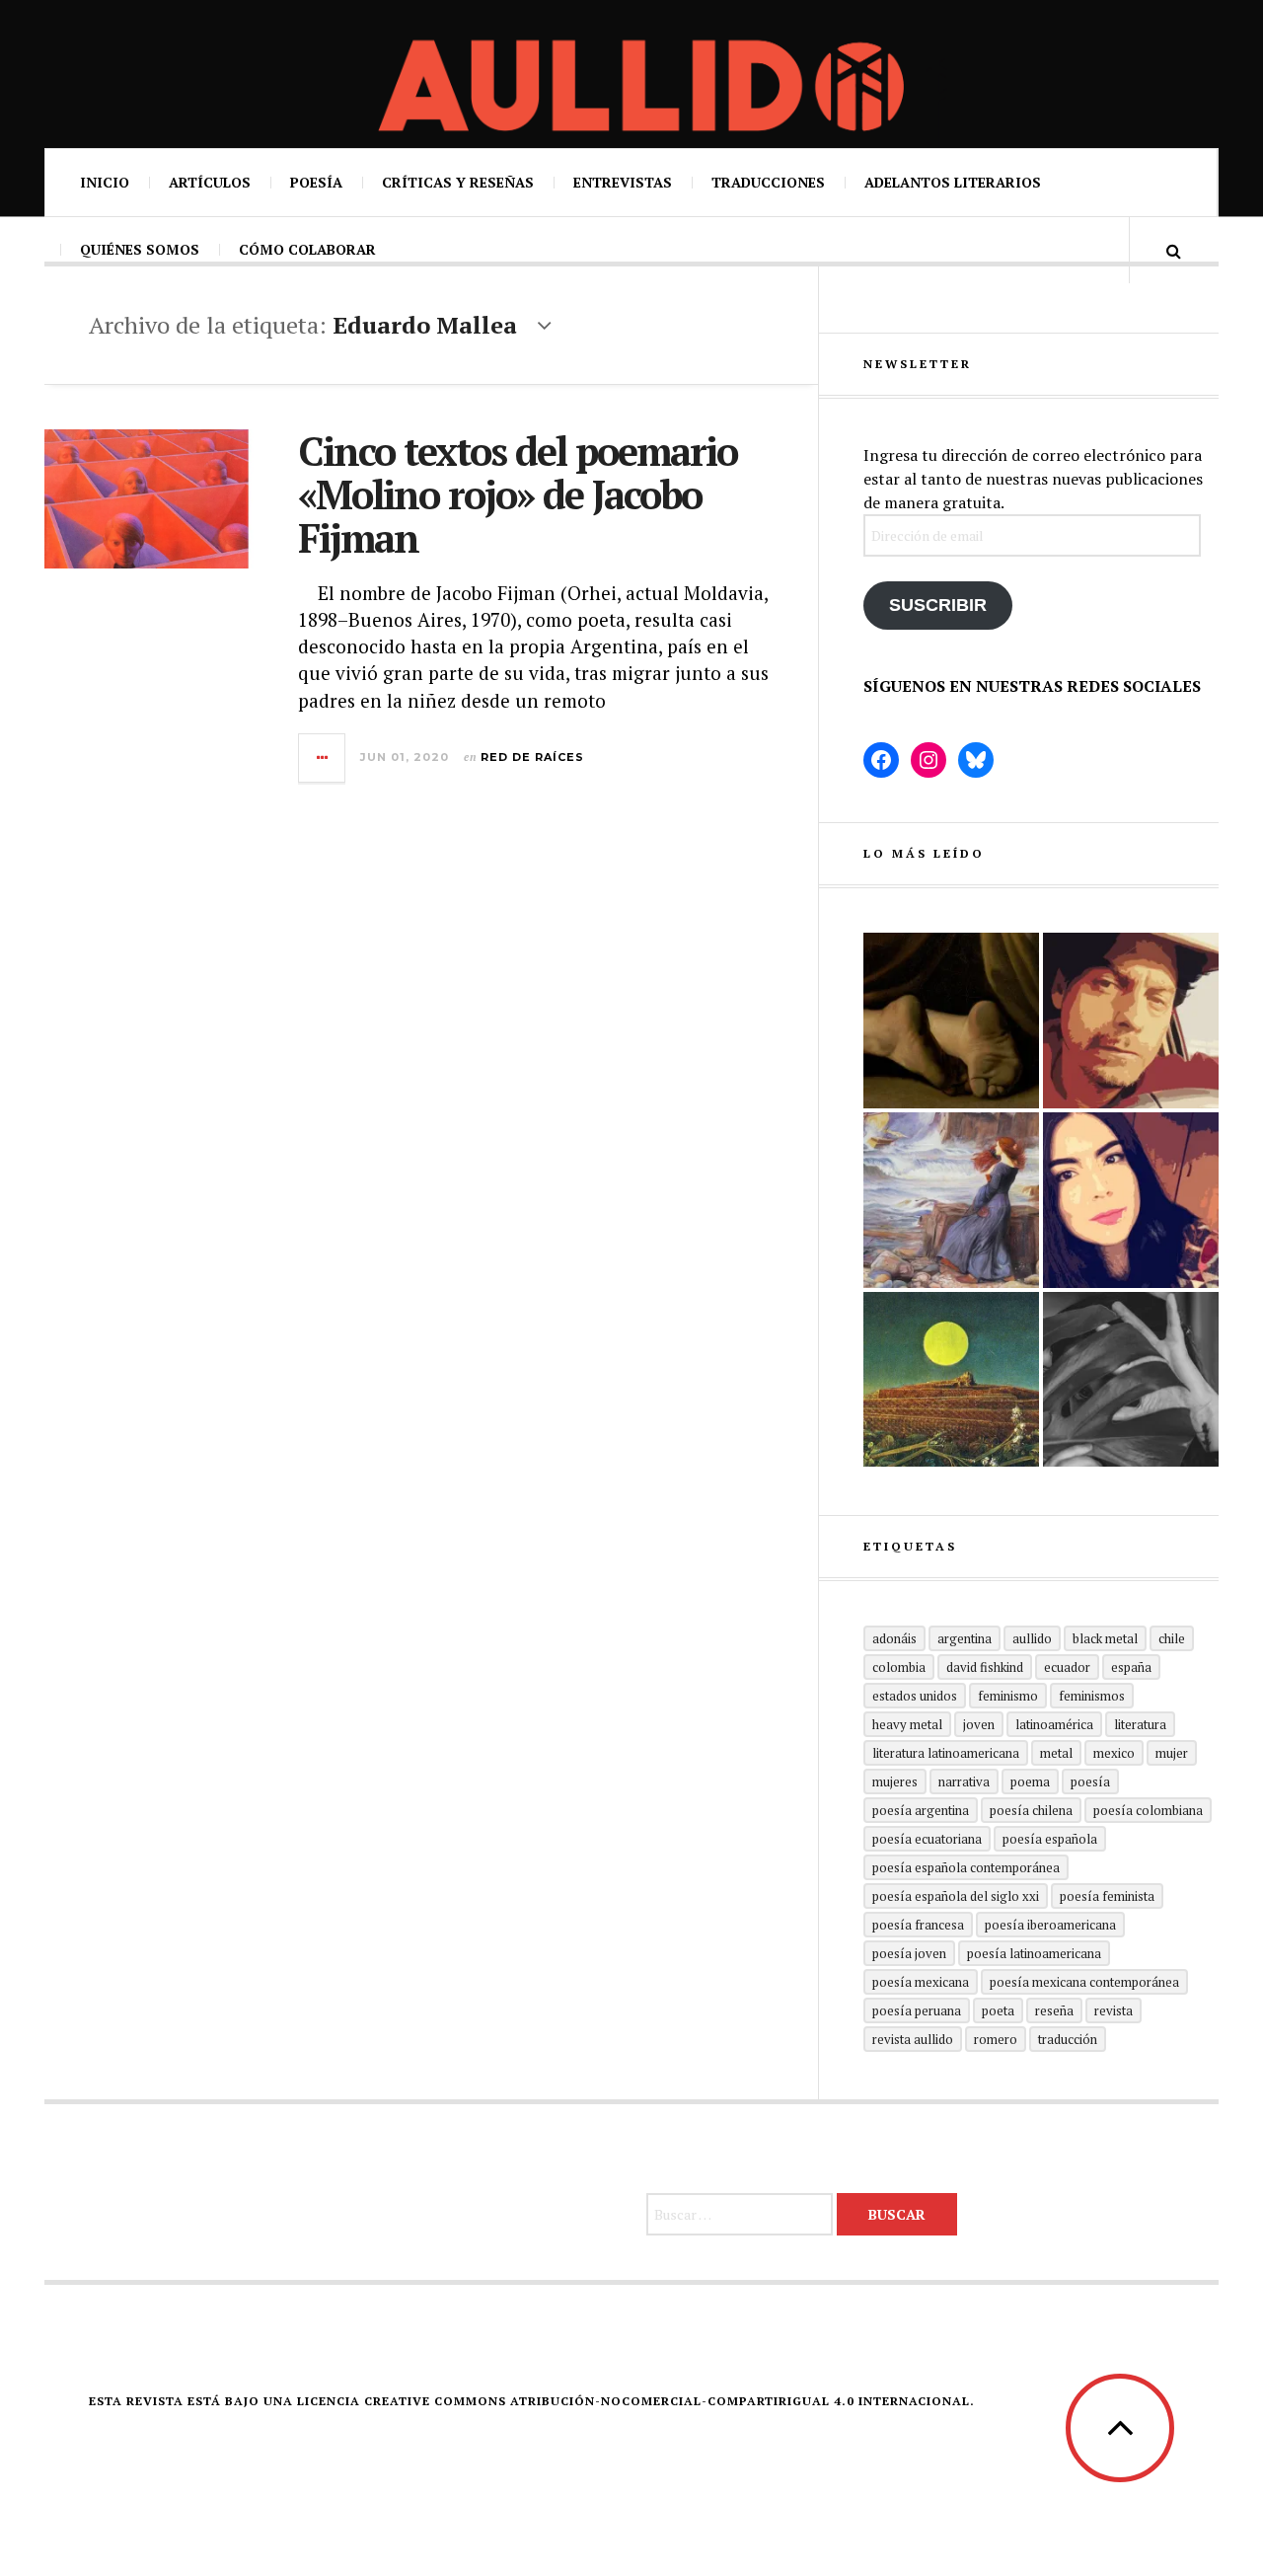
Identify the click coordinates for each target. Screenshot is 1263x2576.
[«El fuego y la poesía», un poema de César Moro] (951, 1380)
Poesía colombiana (1148, 1810)
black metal (1105, 1638)
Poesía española (1050, 1839)
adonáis (894, 1638)
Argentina (965, 1638)
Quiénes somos (140, 249)
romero (996, 2039)
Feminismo (1008, 1696)
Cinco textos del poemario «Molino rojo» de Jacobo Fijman (518, 494)
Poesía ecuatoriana (927, 1839)
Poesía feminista (1107, 1896)
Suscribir (938, 605)
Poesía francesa (918, 1925)
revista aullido (913, 2039)
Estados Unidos (915, 1696)
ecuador (1067, 1667)
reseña (1054, 2010)
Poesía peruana (917, 2010)
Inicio (105, 182)
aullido (1032, 1638)
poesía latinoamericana (1034, 1953)
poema (1030, 1781)
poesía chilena (1031, 1810)
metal (1056, 1753)
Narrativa (964, 1781)
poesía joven (909, 1953)
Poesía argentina (921, 1810)
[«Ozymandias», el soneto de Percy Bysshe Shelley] (951, 1021)
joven (979, 1724)
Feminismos (1092, 1696)
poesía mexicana (921, 1982)
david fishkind (985, 1667)
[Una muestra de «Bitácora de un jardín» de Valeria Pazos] (1131, 1200)
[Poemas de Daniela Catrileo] (1131, 1380)
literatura (1140, 1724)
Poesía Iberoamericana (1050, 1925)
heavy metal (907, 1724)
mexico (1114, 1753)
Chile (1172, 1638)
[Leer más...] (323, 758)
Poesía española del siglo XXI (956, 1896)
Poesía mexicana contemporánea (1084, 1982)
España (1131, 1667)
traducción (1068, 2039)
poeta (998, 2010)
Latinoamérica (1054, 1724)
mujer (1172, 1753)
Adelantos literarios (953, 182)
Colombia (899, 1667)
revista (1114, 2010)
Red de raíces (532, 757)
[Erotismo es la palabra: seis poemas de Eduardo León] (1131, 1021)
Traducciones (768, 182)
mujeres (895, 1781)
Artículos (210, 182)
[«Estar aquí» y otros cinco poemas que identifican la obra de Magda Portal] (951, 1200)
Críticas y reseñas (458, 182)
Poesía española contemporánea (966, 1867)
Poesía (316, 182)
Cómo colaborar (307, 249)
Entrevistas (623, 182)
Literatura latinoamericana (946, 1753)
